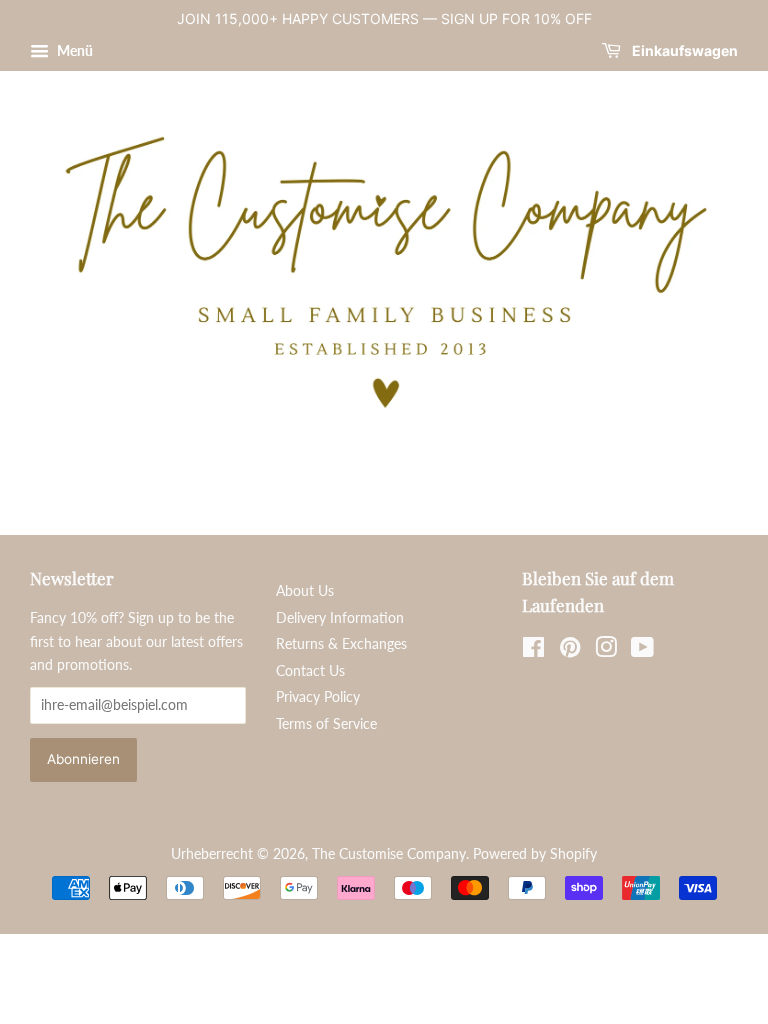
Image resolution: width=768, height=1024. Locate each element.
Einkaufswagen (683, 50)
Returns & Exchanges (341, 644)
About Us (305, 591)
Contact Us (310, 671)
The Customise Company (389, 854)
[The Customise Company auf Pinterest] (570, 651)
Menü (73, 50)
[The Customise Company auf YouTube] (642, 651)
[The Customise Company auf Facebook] (533, 651)
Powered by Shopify (535, 854)
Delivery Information (340, 618)
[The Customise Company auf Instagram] (606, 651)
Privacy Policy (318, 697)
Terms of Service (326, 724)
